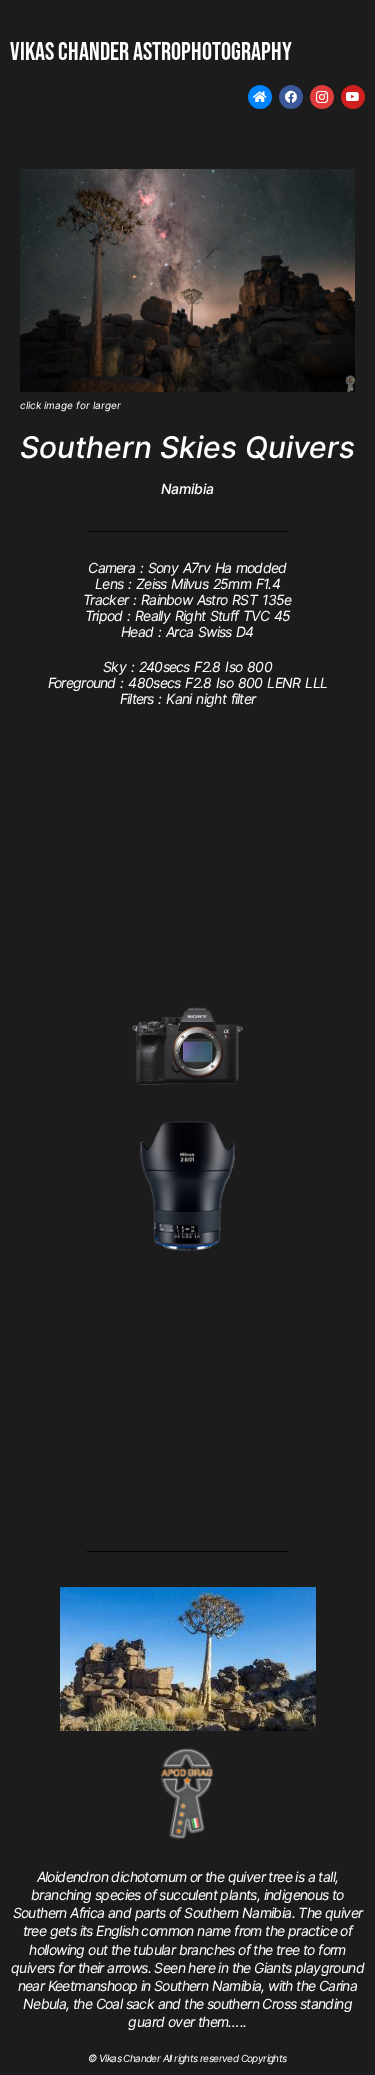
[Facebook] (291, 97)
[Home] (260, 97)
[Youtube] (353, 97)
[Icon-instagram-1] (322, 97)
